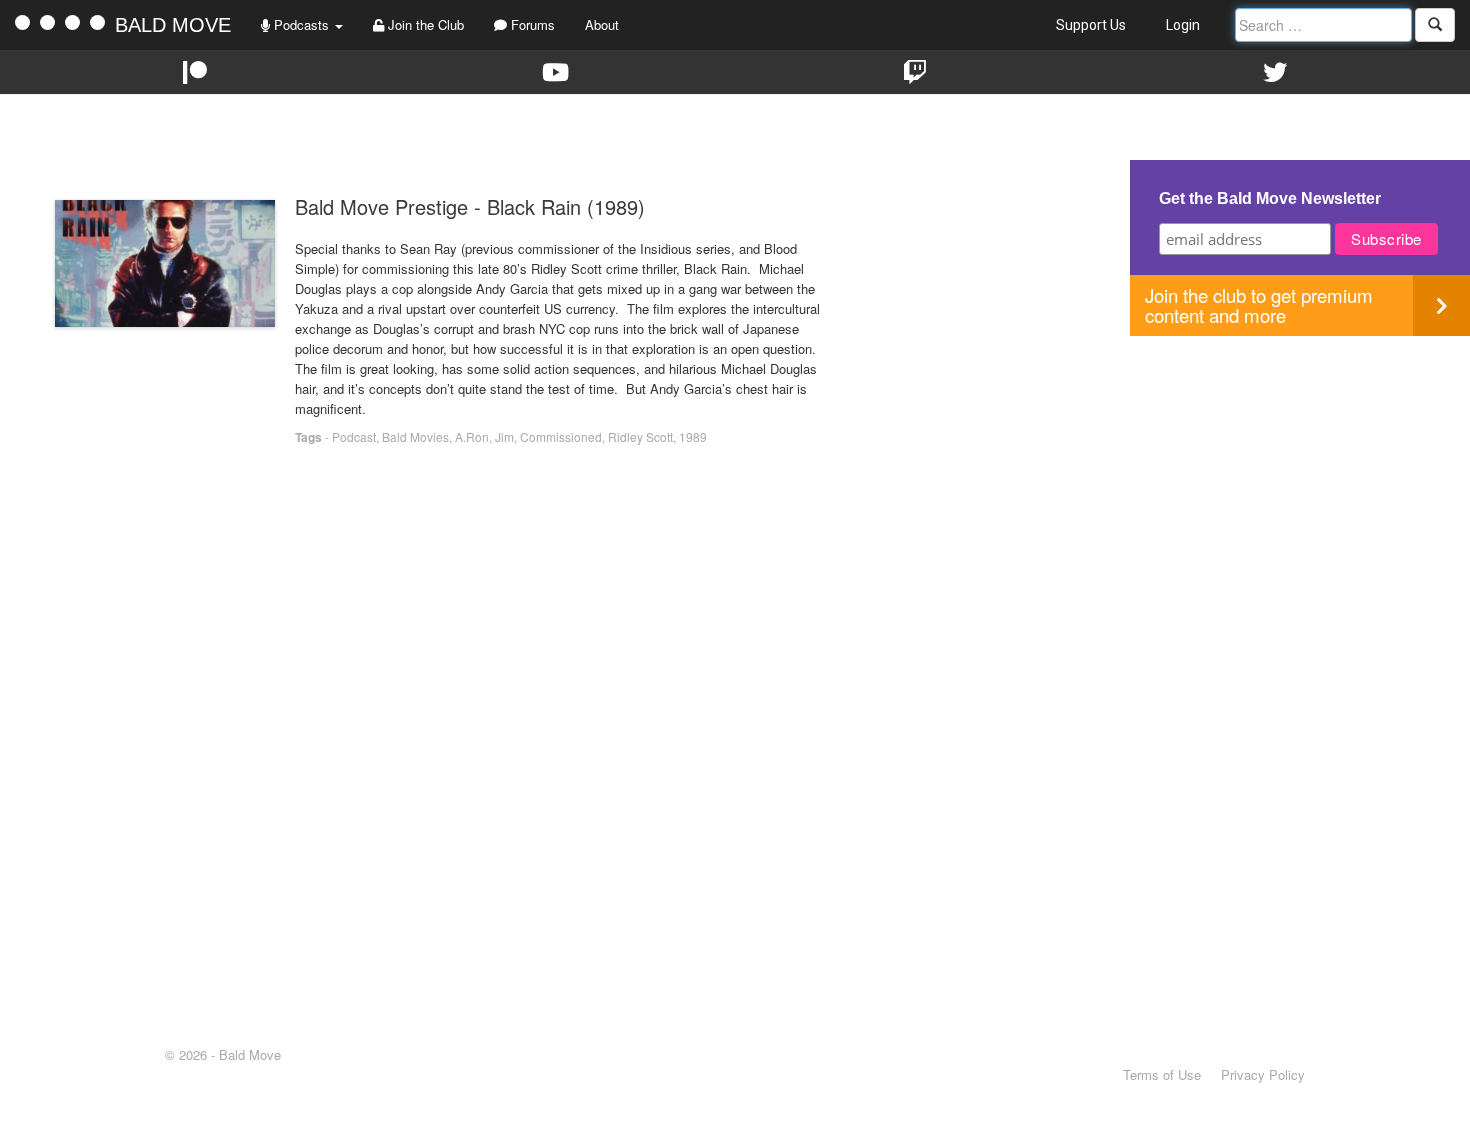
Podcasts (301, 24)
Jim (504, 436)
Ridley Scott (640, 436)
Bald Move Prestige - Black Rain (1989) (470, 206)
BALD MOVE (173, 25)
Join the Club (424, 24)
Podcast (354, 436)
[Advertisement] (1300, 476)
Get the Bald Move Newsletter (1270, 198)
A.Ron (472, 436)
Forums (531, 24)
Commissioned (561, 436)
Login (1183, 25)
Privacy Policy (1263, 1074)
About (602, 24)
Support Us (1091, 25)
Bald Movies (415, 436)
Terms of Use (1162, 1074)
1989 (693, 436)
